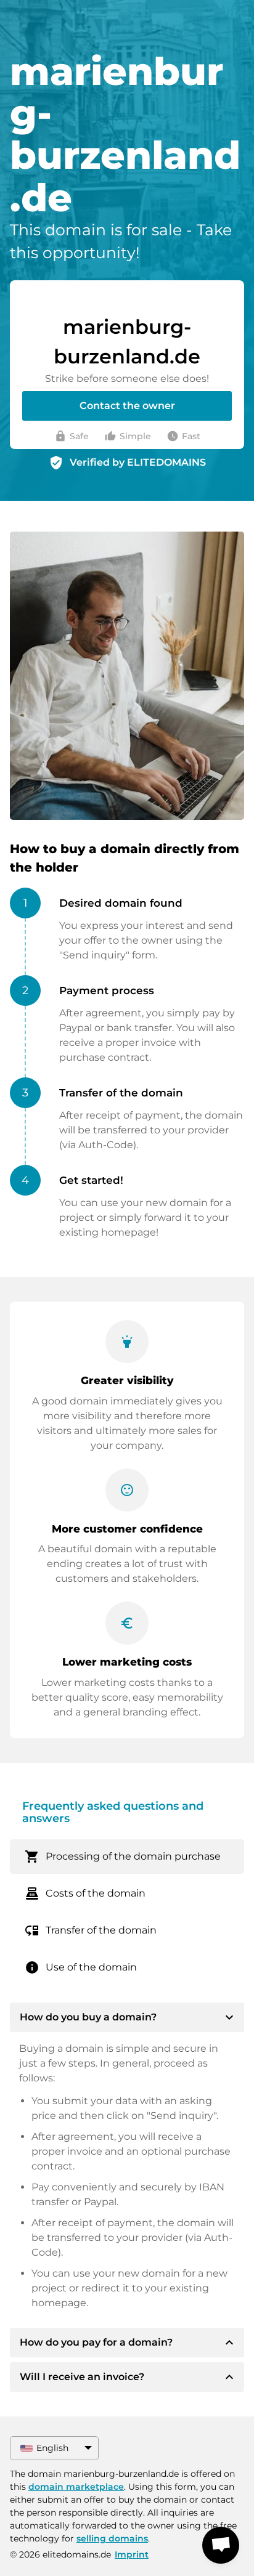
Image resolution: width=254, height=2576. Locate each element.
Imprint (132, 2554)
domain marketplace (76, 2487)
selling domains (112, 2538)
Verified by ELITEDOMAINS (138, 462)
